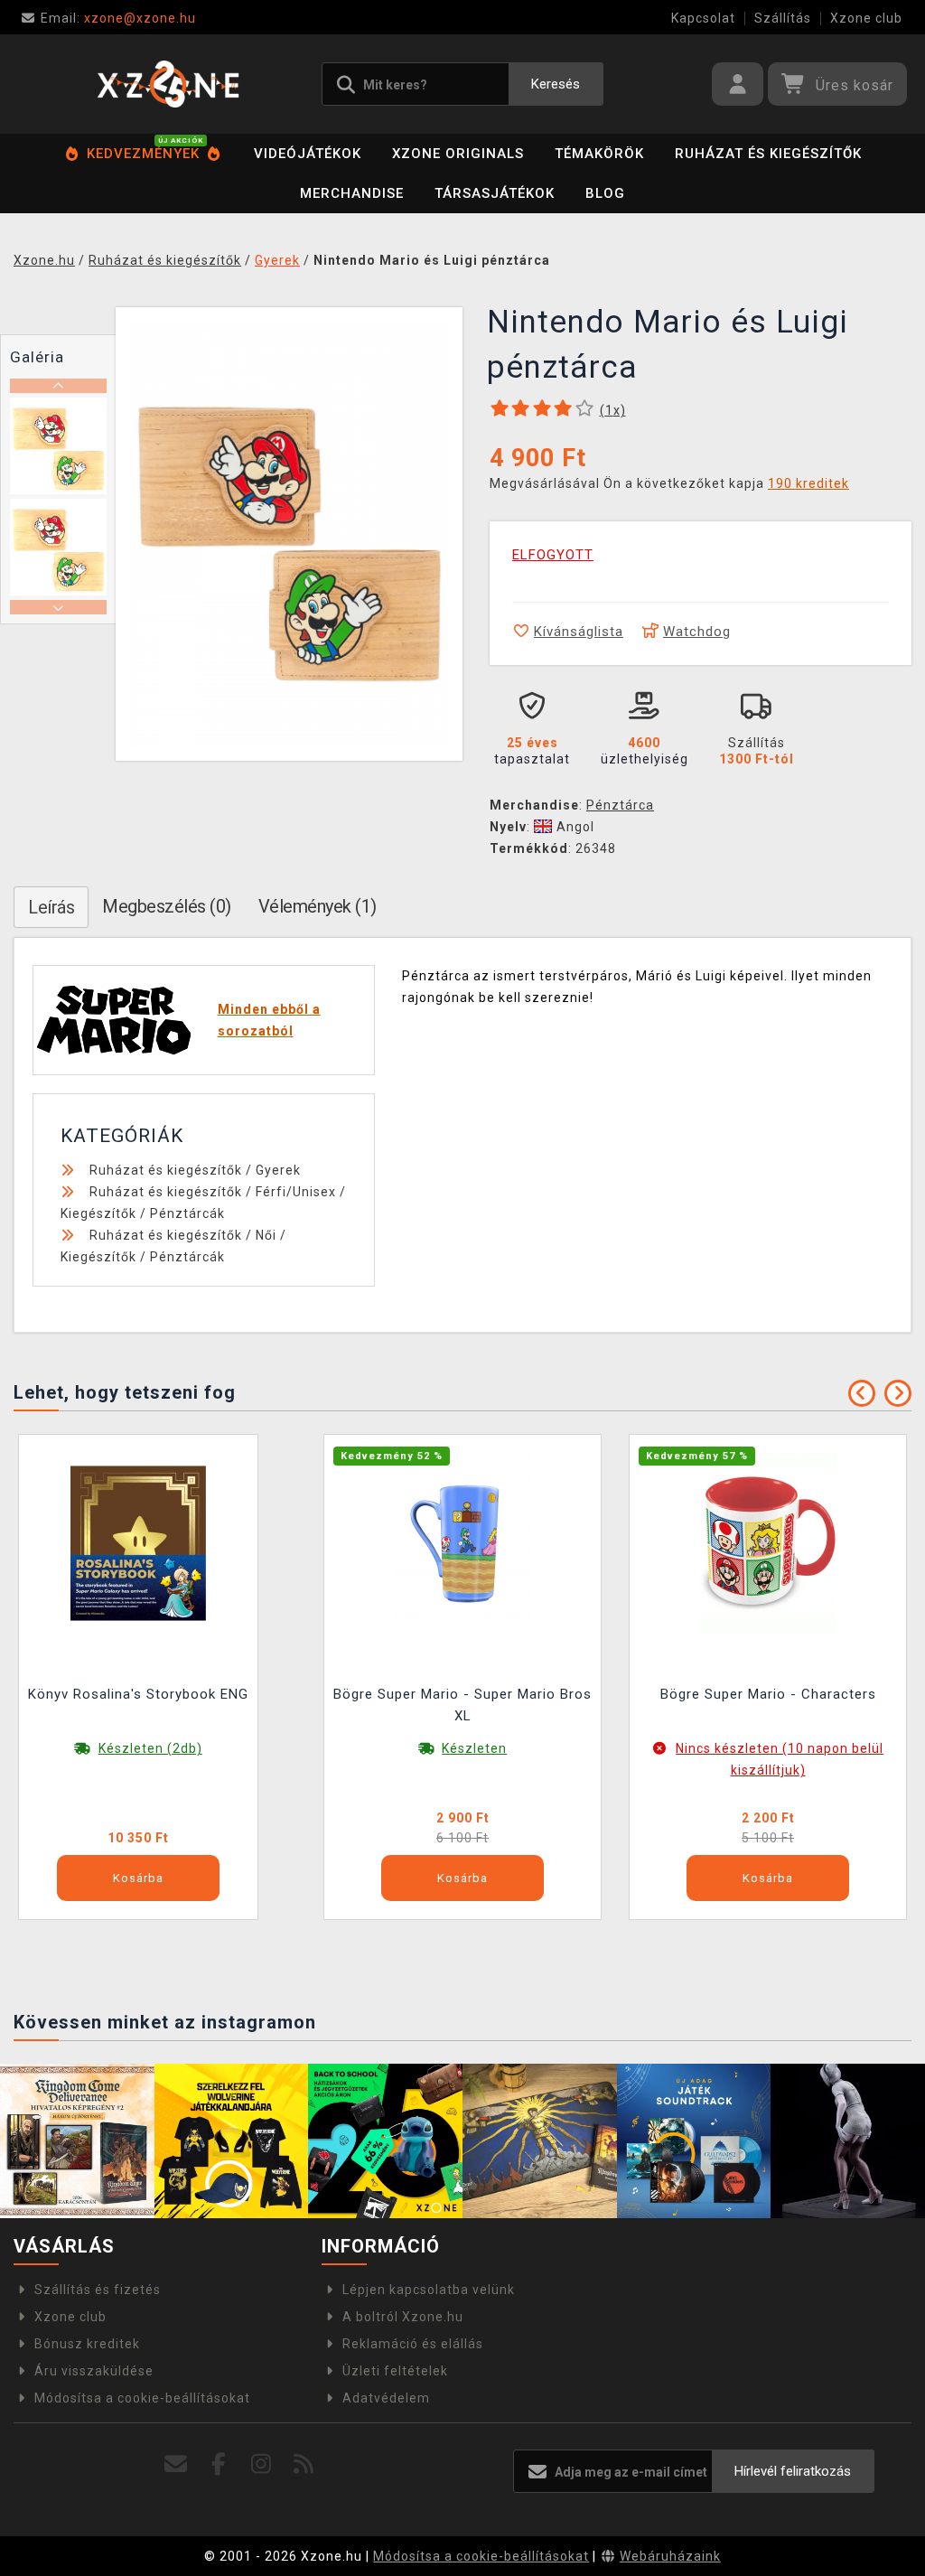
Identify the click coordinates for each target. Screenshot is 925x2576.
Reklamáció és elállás (413, 2344)
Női (266, 1235)
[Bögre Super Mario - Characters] (768, 1542)
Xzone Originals (458, 154)
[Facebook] (219, 2464)
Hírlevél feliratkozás (793, 2471)
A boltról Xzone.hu (403, 2317)
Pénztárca (620, 805)
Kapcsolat (703, 18)
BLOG (605, 193)
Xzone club (866, 18)
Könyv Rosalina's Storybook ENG (138, 1694)
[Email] (177, 2464)
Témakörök (599, 154)
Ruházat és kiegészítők (768, 154)
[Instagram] (262, 2464)
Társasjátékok (495, 193)
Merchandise (352, 193)
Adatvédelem (386, 2398)
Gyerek (278, 1170)
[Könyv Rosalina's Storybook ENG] (138, 1542)
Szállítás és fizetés (98, 2290)
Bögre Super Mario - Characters (768, 1694)
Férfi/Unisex (296, 1192)
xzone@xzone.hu (118, 18)
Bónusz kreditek (87, 2344)
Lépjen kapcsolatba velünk (429, 2290)
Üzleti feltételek (395, 2371)
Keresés (556, 84)
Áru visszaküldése (94, 2371)
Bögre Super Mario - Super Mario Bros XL (462, 1705)
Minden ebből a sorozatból (269, 1020)
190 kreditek (808, 483)
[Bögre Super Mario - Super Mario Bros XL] (462, 1542)
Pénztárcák (187, 1213)
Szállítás (783, 18)
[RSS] (304, 2464)
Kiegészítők (98, 1213)
